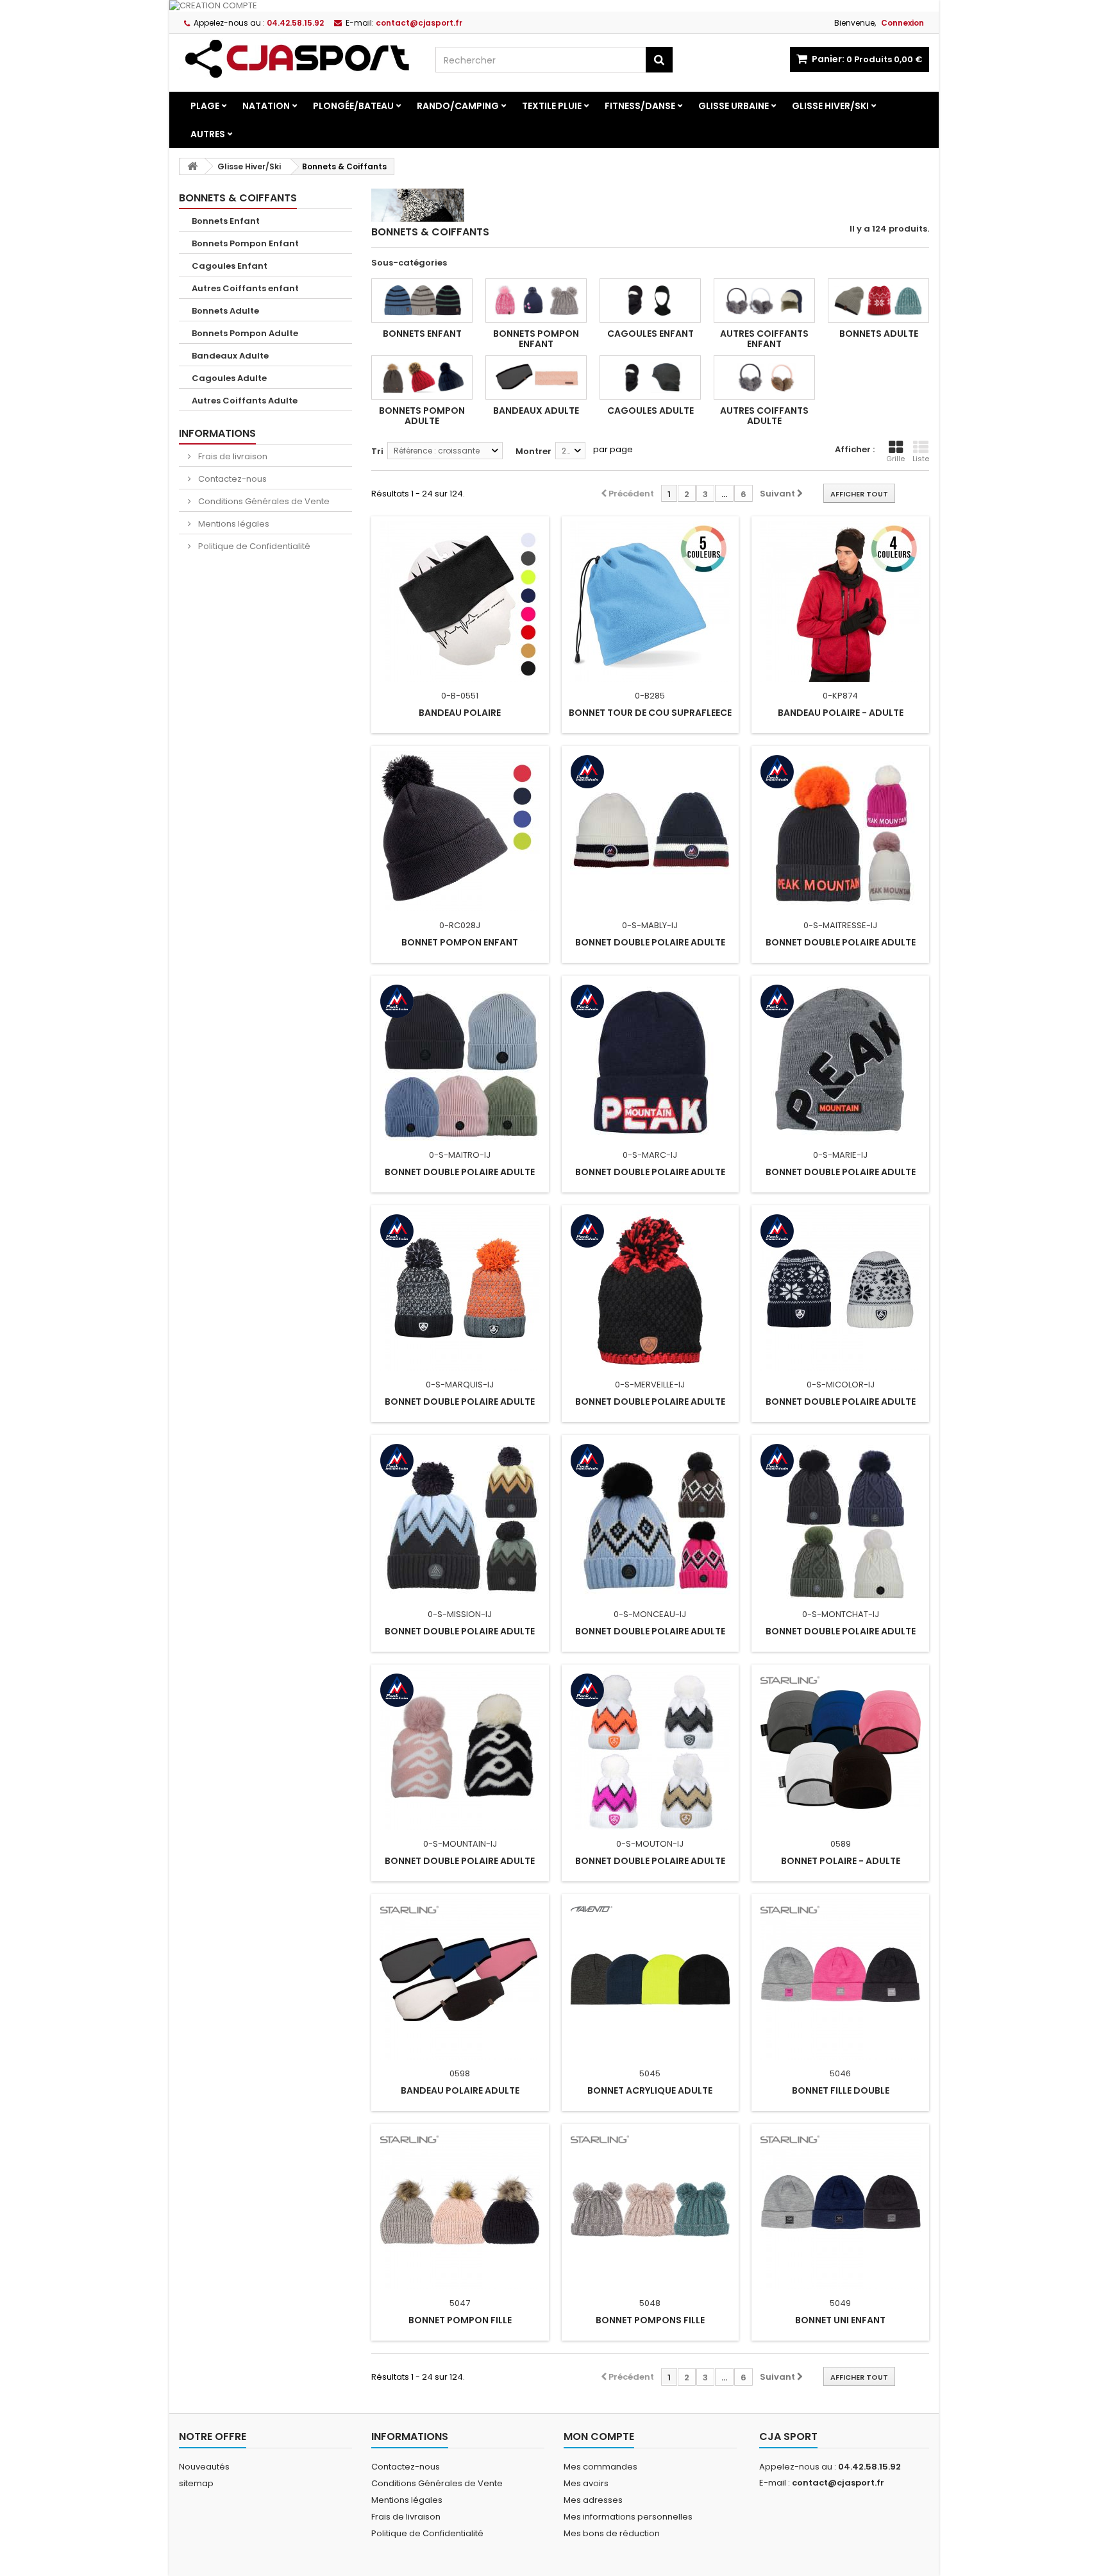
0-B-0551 (460, 696)
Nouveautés (204, 2467)
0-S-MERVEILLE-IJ (650, 1385)
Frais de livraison (232, 456)
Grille (895, 459)
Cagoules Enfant (230, 266)
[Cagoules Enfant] (650, 301)
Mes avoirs (586, 2483)
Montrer (533, 451)
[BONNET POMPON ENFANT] (460, 831)
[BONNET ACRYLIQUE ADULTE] (651, 1979)
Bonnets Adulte (225, 311)
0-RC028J (460, 925)
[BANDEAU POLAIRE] (460, 602)
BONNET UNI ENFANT (840, 2320)
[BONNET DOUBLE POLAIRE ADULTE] (651, 831)
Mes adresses (593, 2500)
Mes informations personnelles (628, 2517)
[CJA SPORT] (298, 58)
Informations (217, 433)
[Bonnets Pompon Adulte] (422, 377)
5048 (650, 2303)
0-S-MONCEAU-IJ (650, 1614)
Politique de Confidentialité (253, 546)
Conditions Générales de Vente (263, 501)
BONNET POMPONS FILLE (650, 2320)
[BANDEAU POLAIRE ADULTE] (460, 1979)
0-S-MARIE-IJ (840, 1155)
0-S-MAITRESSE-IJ (840, 925)
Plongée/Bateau (353, 106)
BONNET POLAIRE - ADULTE (841, 1861)
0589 (841, 1844)
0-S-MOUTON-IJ (650, 1844)
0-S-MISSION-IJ (460, 1614)
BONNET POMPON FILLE (460, 2320)
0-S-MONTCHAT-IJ (841, 1614)
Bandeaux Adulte (230, 356)
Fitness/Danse (640, 106)
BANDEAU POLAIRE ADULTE (460, 2090)
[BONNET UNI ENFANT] (840, 2209)
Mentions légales (233, 524)
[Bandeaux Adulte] (536, 377)
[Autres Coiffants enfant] (764, 301)
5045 (650, 2073)
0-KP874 (840, 696)
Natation (266, 106)
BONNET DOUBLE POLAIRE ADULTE (650, 942)
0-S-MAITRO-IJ (460, 1155)
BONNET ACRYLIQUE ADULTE (650, 2090)
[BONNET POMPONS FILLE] (651, 2209)
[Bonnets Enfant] (422, 301)
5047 (460, 2303)
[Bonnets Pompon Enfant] (536, 301)
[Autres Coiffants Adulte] (764, 377)
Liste (921, 459)
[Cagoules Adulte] (650, 377)
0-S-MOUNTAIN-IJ (460, 1844)
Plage (205, 106)
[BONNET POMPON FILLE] (460, 2209)
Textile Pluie (552, 106)
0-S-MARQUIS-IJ (460, 1385)
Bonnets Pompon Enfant (245, 243)
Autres (208, 134)
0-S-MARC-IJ (650, 1155)
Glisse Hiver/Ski (830, 106)
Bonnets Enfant (226, 221)
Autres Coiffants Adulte (245, 401)
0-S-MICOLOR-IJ (841, 1385)
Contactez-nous (231, 479)
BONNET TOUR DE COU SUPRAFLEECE (650, 713)
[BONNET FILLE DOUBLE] (840, 1979)
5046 (840, 2073)
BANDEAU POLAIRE (460, 713)
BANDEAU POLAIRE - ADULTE (841, 713)
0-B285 (650, 696)
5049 (840, 2303)
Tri (377, 451)
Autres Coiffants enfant (245, 288)
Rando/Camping (458, 106)
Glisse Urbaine (734, 106)
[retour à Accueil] (192, 166)
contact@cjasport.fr (838, 2483)
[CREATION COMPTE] (554, 6)
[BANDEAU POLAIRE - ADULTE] (840, 602)
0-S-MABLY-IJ (650, 925)
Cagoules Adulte (229, 378)
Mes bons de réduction (612, 2533)
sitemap (196, 2483)
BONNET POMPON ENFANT (460, 942)
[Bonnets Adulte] (878, 301)
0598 (460, 2073)
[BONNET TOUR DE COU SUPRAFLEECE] (651, 602)
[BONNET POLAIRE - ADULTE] (840, 1750)
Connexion (902, 23)
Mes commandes (600, 2467)
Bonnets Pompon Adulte (245, 333)
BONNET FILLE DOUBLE (841, 2090)
